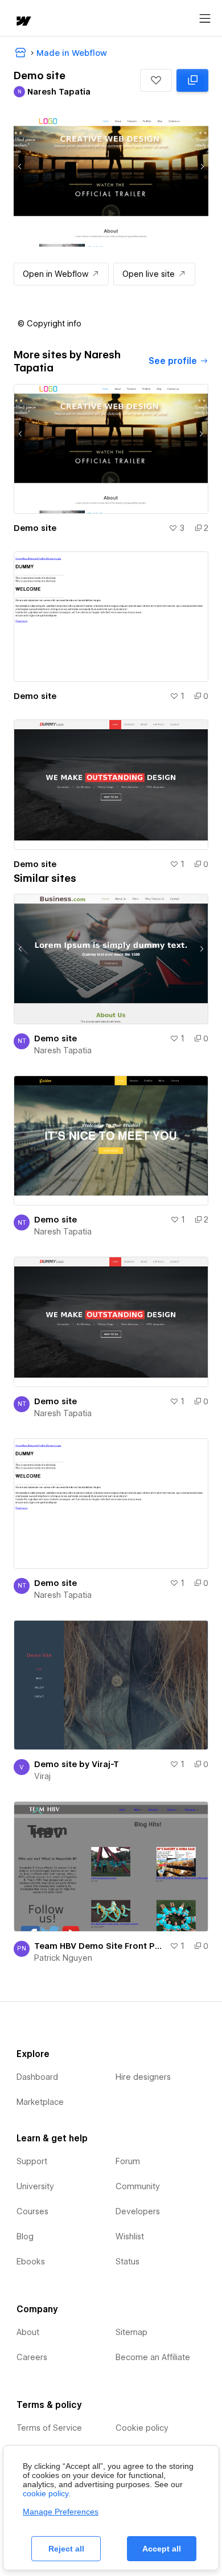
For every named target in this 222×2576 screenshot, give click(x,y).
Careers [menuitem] (32, 2357)
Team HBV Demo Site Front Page (100, 1946)
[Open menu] (205, 19)
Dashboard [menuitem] (37, 2077)
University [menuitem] (35, 2186)
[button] (156, 80)
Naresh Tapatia (63, 1050)
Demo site (35, 528)
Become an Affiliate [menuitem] (153, 2357)
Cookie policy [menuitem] (142, 2428)
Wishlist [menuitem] (130, 2236)
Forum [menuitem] (128, 2161)
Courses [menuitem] (32, 2211)
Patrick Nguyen (63, 1958)
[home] (23, 22)
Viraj (42, 1776)
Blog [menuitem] (25, 2236)
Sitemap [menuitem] (131, 2332)
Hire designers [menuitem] (143, 2077)
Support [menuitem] (32, 2161)
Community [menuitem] (138, 2186)
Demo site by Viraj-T (77, 1764)
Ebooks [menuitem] (31, 2262)
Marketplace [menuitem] (40, 2102)
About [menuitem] (28, 2332)
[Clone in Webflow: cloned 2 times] (192, 80)
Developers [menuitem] (138, 2211)
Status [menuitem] (128, 2262)
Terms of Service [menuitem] (49, 2428)
